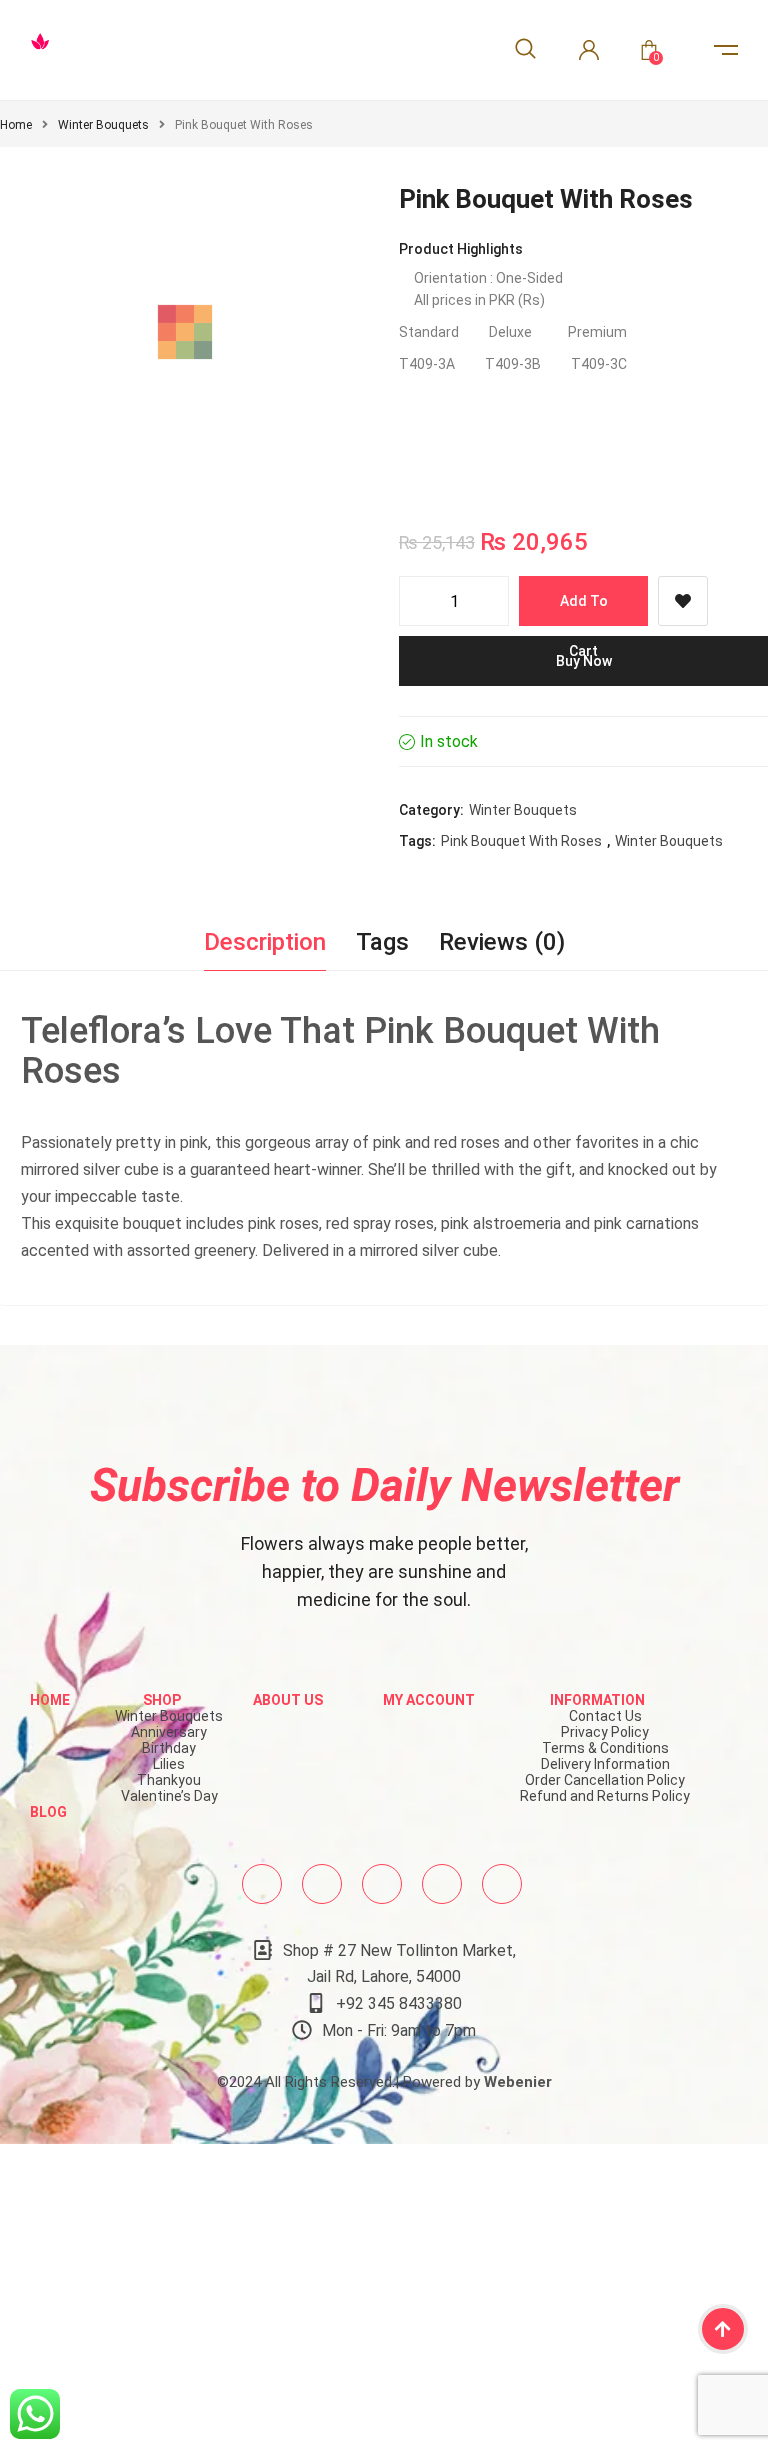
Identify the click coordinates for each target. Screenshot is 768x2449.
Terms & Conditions (605, 1748)
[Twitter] (322, 1884)
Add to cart (584, 609)
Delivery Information (605, 1764)
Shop (162, 1700)
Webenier (518, 2082)
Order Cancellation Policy (605, 1780)
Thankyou (169, 1780)
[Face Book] (262, 1884)
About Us (288, 1700)
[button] (329, 442)
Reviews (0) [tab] (502, 942)
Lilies (169, 1764)
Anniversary (169, 1732)
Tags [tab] (382, 942)
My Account (429, 1700)
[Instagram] (382, 1884)
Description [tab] (265, 942)
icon (726, 50)
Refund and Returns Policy (605, 1796)
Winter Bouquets (103, 125)
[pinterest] (442, 1884)
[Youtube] (502, 1884)
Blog (48, 1812)
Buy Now (584, 661)
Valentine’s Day (169, 1796)
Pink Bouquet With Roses (521, 841)
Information (597, 1700)
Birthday (169, 1748)
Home (16, 125)
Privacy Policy (605, 1732)
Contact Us (605, 1716)
